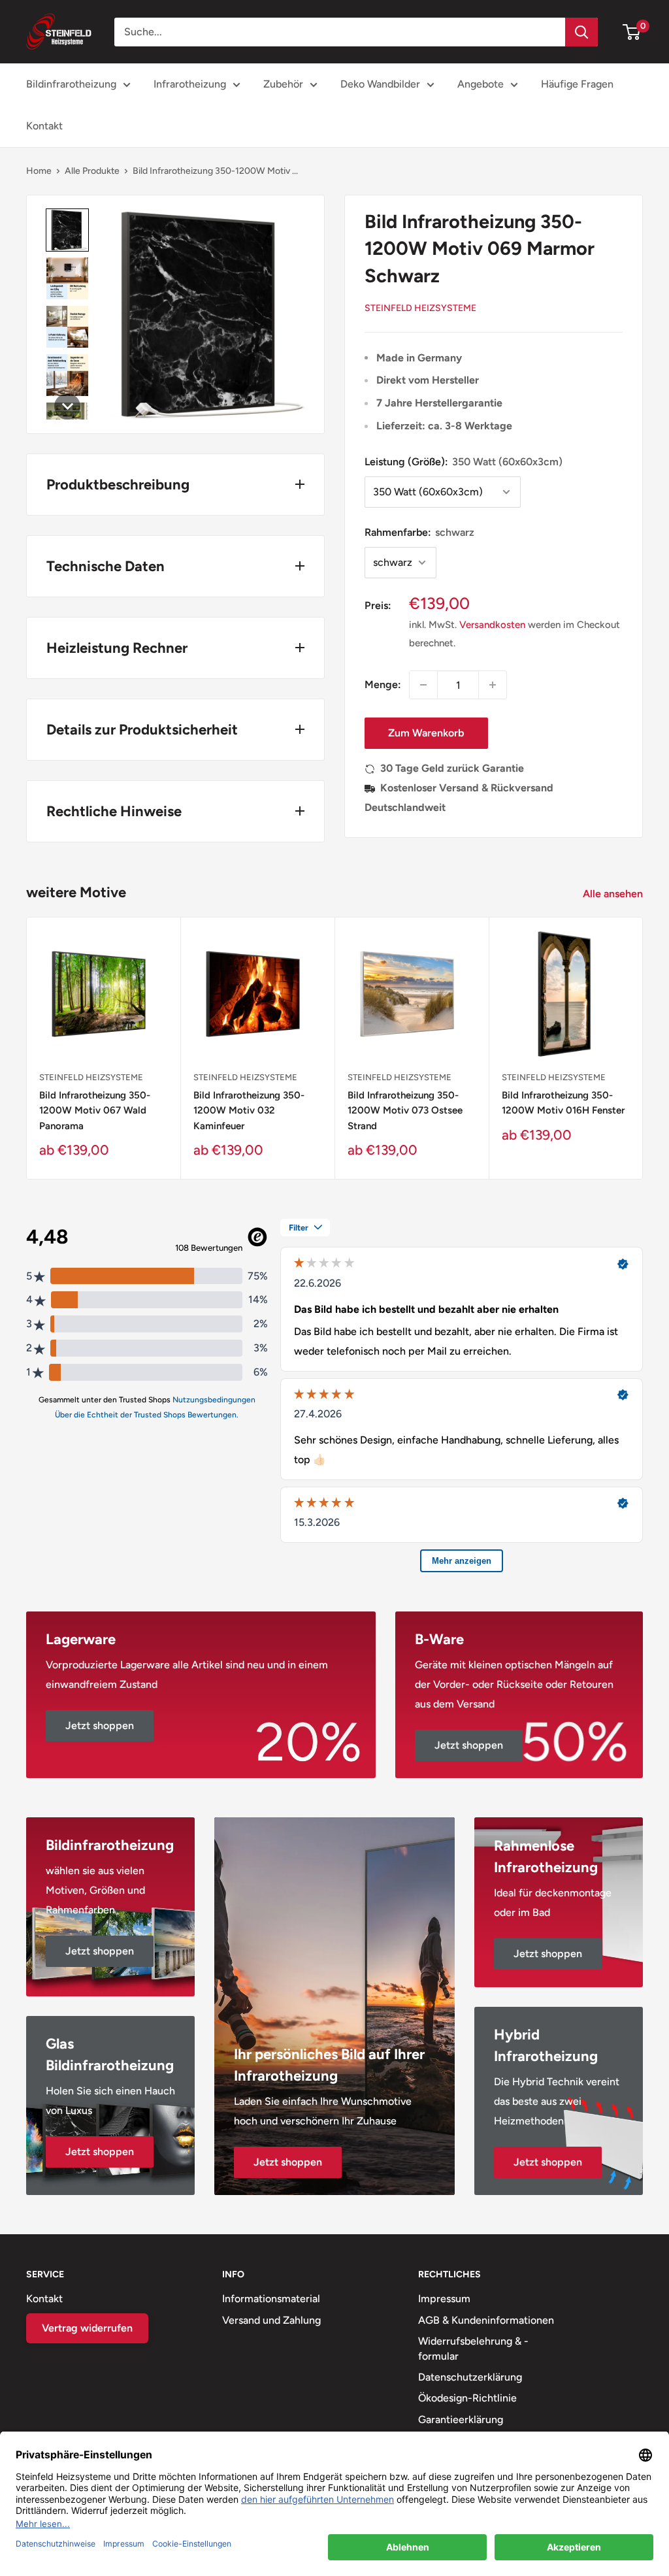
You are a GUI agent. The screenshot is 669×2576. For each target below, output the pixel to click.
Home (39, 171)
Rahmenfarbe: (419, 532)
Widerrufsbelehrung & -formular (473, 2348)
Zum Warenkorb (426, 733)
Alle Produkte (92, 171)
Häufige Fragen (577, 84)
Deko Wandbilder (380, 84)
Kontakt (44, 126)
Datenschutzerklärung (470, 2377)
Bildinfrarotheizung (71, 84)
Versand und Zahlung (271, 2320)
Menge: (383, 685)
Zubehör (283, 84)
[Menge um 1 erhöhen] (493, 685)
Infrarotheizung (190, 84)
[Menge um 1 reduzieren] (423, 685)
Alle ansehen (614, 894)
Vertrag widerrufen (87, 2328)
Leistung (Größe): (464, 462)
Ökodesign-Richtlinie (467, 2398)
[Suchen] (581, 32)
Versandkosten (492, 625)
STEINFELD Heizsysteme (420, 308)
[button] (67, 230)
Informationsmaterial (271, 2299)
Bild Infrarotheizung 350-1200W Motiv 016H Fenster (563, 1103)
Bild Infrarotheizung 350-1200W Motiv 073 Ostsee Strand (405, 1111)
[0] (632, 32)
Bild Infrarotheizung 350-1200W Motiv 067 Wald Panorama (95, 1111)
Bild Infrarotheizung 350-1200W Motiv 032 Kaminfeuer (249, 1111)
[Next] (643, 1048)
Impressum (444, 2299)
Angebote (481, 84)
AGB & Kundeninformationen (486, 2320)
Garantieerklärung (461, 2419)
